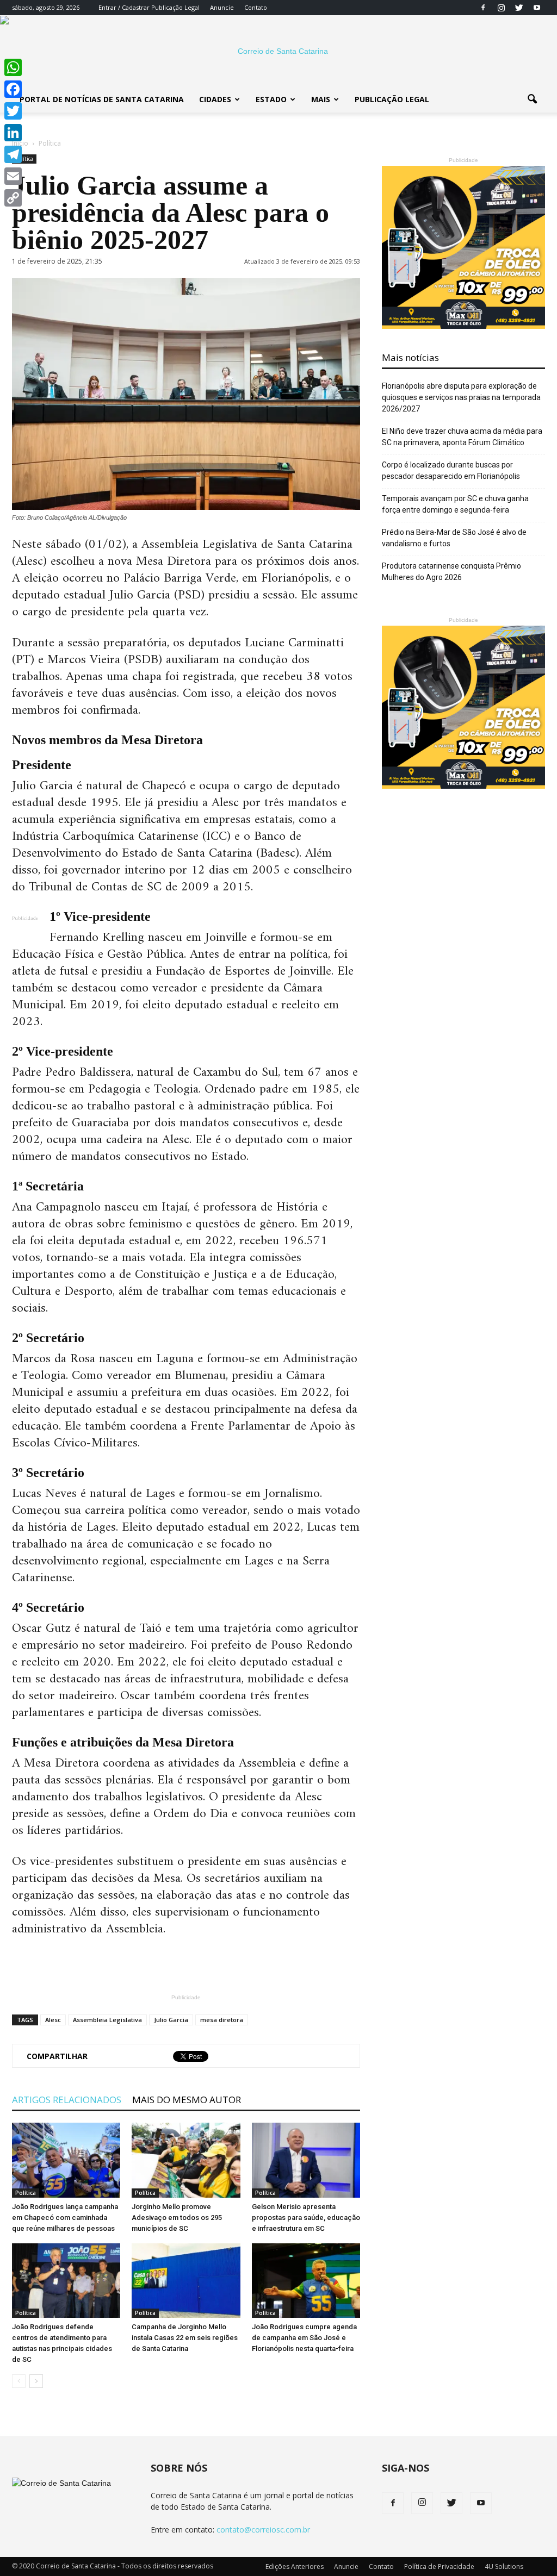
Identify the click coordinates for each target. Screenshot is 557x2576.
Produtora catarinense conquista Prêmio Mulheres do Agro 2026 (451, 572)
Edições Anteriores (295, 2566)
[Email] (13, 176)
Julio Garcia (171, 2020)
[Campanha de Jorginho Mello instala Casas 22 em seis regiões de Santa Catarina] (186, 2281)
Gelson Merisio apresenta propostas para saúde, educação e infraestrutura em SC (306, 2218)
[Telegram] (13, 154)
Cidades (215, 99)
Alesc (53, 2020)
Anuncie (222, 7)
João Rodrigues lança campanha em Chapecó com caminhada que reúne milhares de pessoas (65, 2218)
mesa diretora (222, 2020)
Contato (256, 7)
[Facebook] (483, 8)
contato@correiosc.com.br (263, 2530)
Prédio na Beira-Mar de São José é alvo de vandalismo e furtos (454, 538)
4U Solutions (504, 2566)
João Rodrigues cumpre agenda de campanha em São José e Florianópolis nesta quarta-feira (304, 2338)
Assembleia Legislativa (107, 2020)
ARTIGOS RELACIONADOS (67, 2100)
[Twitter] (519, 8)
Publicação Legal (175, 7)
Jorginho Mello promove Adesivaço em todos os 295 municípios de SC (177, 2218)
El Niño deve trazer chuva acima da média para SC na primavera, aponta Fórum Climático (462, 437)
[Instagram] (501, 8)
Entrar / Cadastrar (124, 7)
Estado (271, 99)
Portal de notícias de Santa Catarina (102, 99)
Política (26, 2193)
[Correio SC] (278, 51)
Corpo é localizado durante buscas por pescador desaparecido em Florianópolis (451, 470)
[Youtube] (537, 8)
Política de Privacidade (439, 2566)
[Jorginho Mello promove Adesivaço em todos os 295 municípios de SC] (186, 2160)
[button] (532, 99)
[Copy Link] (13, 198)
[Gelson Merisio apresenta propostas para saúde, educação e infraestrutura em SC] (306, 2160)
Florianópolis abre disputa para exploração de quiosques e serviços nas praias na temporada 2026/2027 (461, 397)
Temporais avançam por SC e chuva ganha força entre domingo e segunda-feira (455, 504)
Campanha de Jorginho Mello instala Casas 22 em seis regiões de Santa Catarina (185, 2338)
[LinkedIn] (13, 133)
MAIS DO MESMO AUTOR (187, 2100)
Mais (321, 99)
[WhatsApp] (13, 67)
